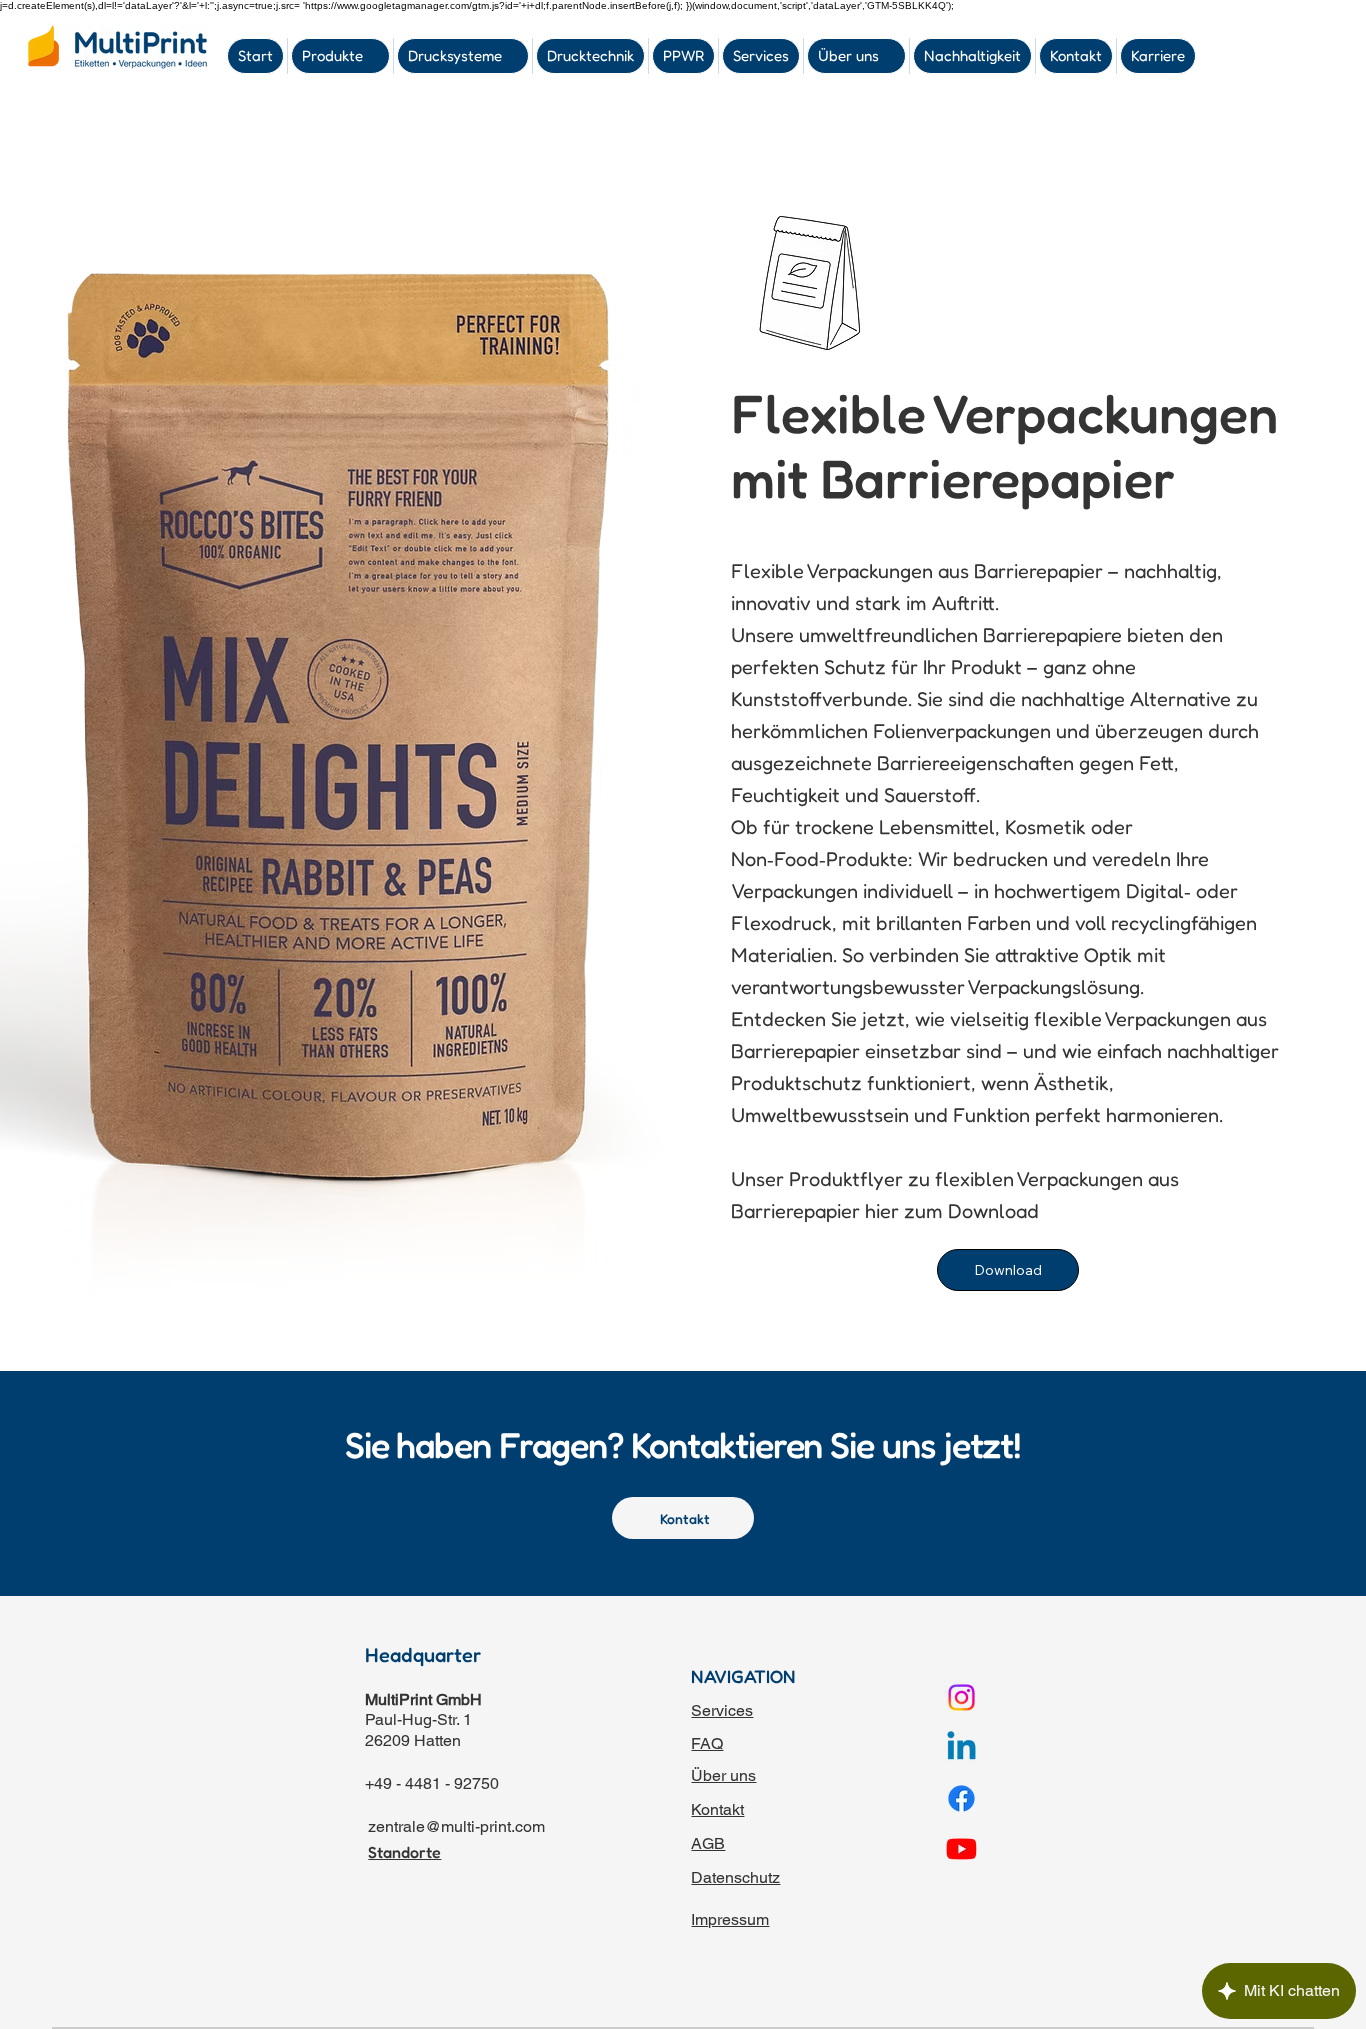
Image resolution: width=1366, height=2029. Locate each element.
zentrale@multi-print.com (456, 1826)
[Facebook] (961, 1798)
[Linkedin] (961, 1748)
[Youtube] (961, 1848)
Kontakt (717, 1809)
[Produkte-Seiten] (374, 56)
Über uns (723, 1775)
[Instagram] (961, 1697)
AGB (708, 1843)
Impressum (730, 1919)
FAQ (707, 1743)
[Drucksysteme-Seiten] (513, 56)
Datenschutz (735, 1877)
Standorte (404, 1852)
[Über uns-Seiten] (890, 56)
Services (722, 1710)
